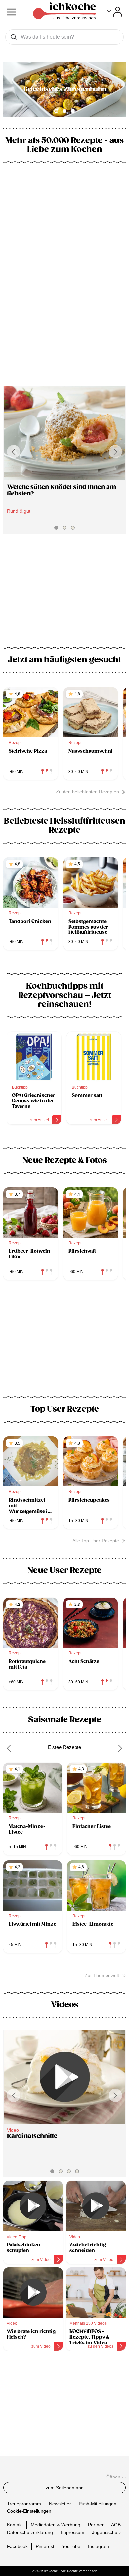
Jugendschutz (107, 2532)
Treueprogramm (24, 2503)
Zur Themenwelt (102, 1975)
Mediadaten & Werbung (56, 2525)
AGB (116, 2525)
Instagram (99, 2546)
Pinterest (45, 2546)
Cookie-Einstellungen (29, 2511)
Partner (96, 2525)
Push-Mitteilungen (98, 2503)
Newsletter (60, 2503)
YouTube (71, 2546)
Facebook (17, 2546)
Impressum (73, 2532)
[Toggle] (115, 12)
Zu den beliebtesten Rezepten (87, 792)
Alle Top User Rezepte (96, 1541)
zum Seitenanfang (65, 2488)
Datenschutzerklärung (30, 2532)
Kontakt (15, 2525)
